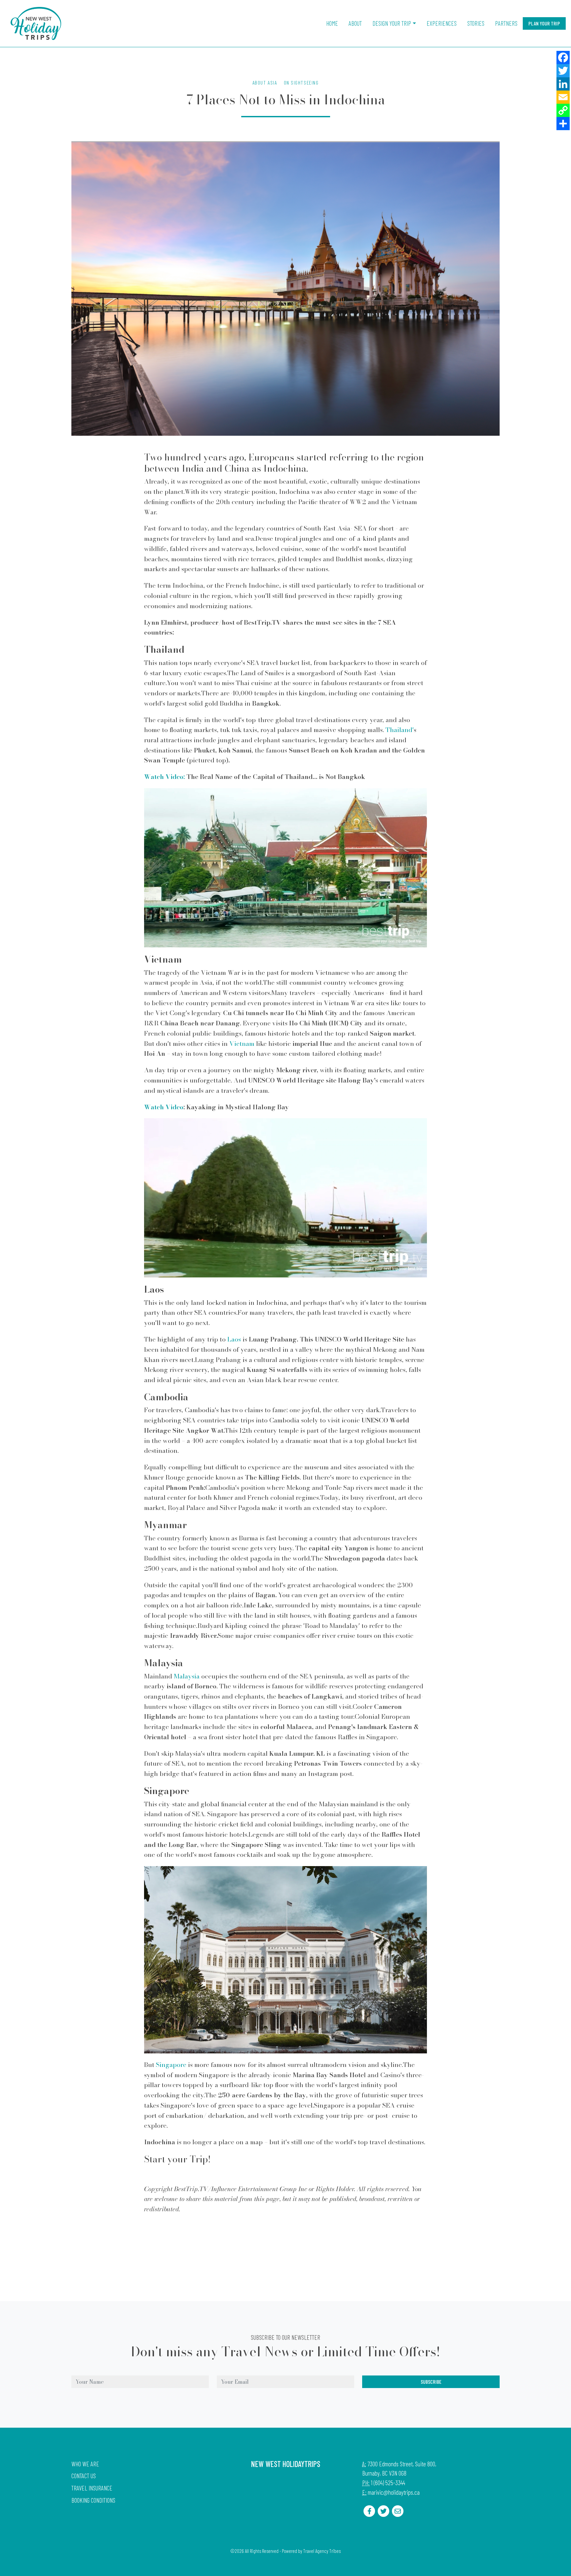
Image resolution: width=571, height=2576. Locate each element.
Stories (476, 23)
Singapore (171, 2065)
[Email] (563, 97)
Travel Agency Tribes (322, 2551)
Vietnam (242, 1044)
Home (332, 23)
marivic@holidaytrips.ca (394, 2492)
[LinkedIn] (563, 84)
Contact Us (84, 2476)
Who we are (85, 2464)
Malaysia (187, 1676)
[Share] (563, 124)
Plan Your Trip (544, 23)
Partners (506, 23)
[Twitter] (563, 71)
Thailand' (400, 730)
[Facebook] (563, 57)
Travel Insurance (92, 2488)
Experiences (442, 23)
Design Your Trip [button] (392, 23)
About (355, 23)
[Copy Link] (563, 110)
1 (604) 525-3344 (388, 2483)
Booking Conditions (93, 2500)
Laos (234, 1339)
